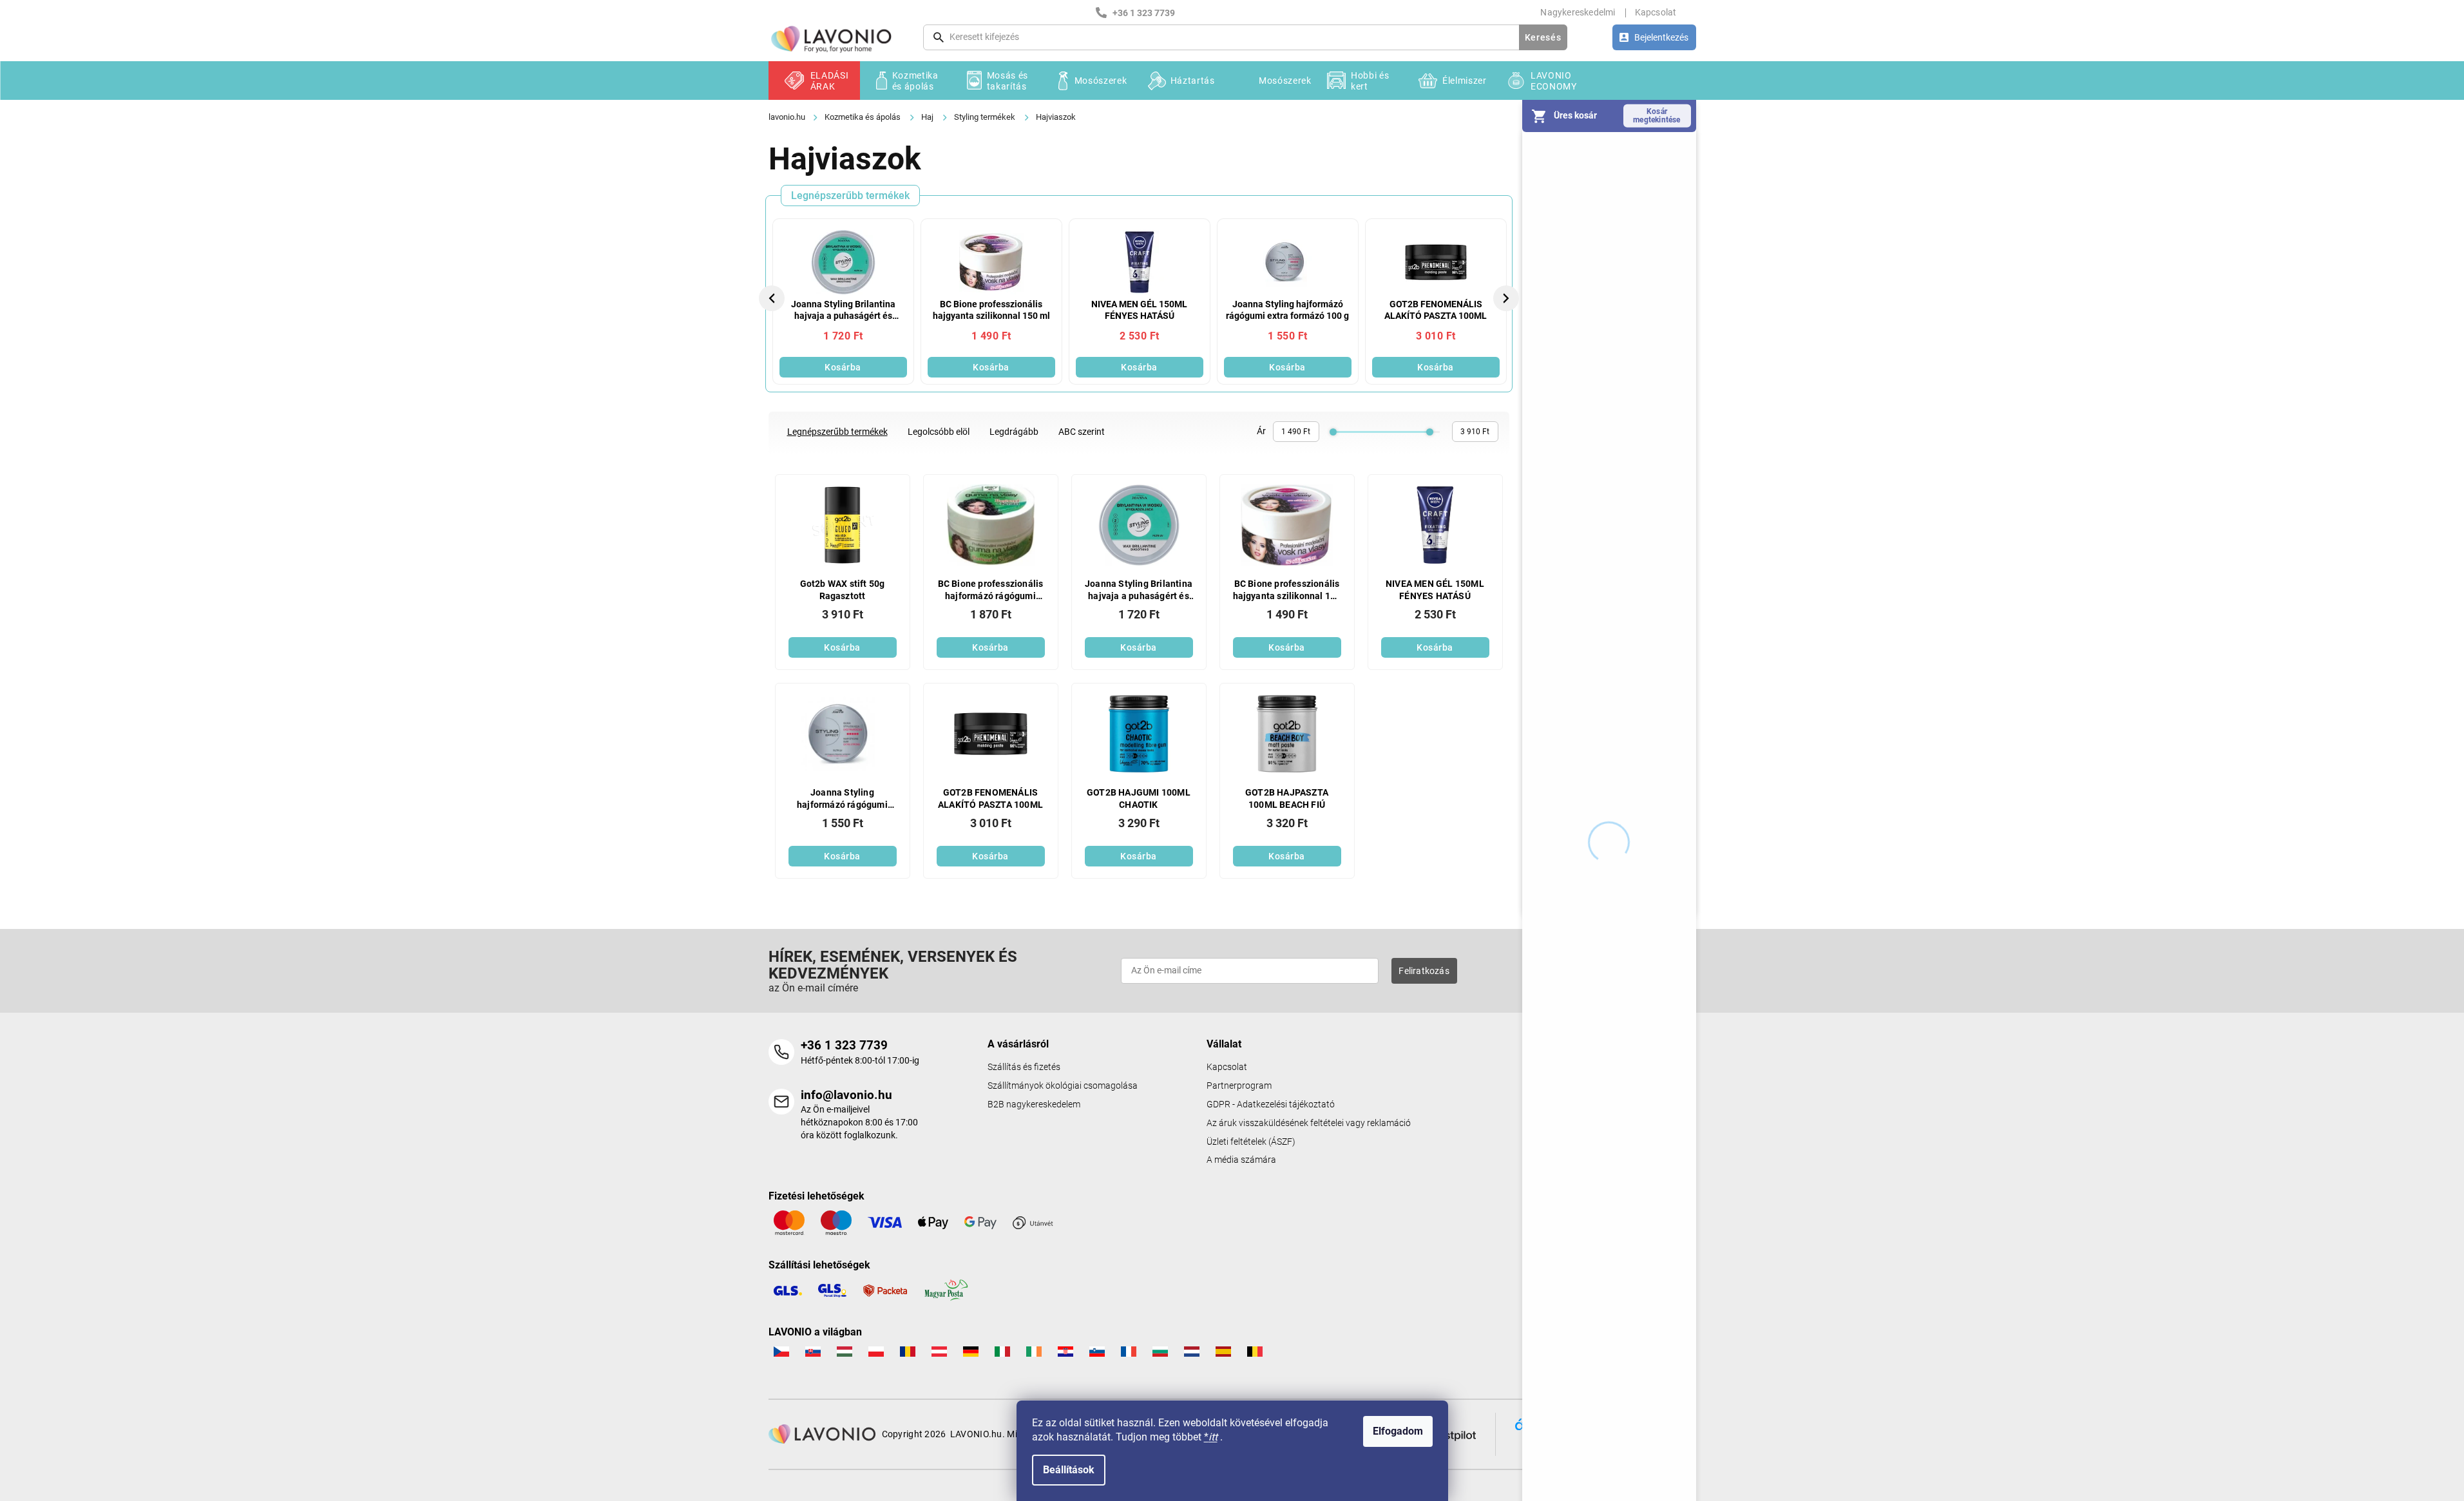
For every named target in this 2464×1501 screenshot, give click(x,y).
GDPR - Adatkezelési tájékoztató (1271, 1104)
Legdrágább (1014, 432)
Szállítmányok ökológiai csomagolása (1063, 1086)
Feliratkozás (1424, 971)
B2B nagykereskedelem (1034, 1104)
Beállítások (1069, 1470)
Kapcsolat (1656, 12)
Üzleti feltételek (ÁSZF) (1251, 1142)
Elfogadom (1398, 1431)
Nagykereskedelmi (1578, 12)
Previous (774, 298)
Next (1507, 298)
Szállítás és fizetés (1024, 1067)
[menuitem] (814, 81)
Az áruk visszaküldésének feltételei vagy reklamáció (1309, 1123)
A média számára (1241, 1160)
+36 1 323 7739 (844, 1045)
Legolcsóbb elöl (939, 432)
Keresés (1543, 37)
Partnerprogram (1239, 1086)
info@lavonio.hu (846, 1095)
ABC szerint (1082, 432)
